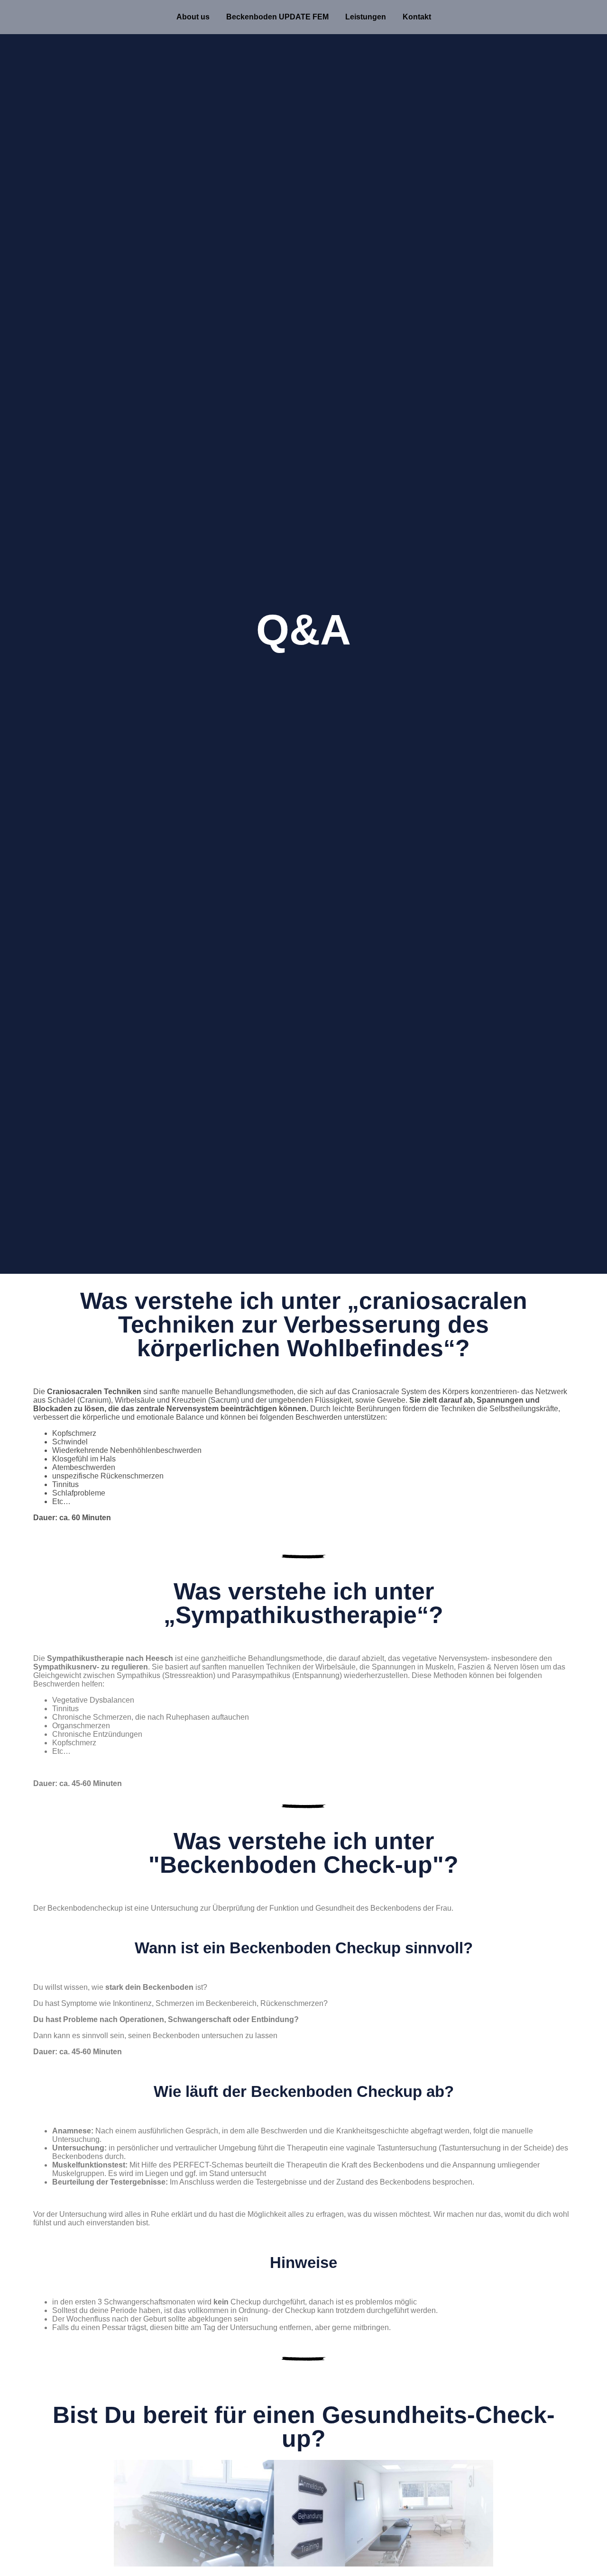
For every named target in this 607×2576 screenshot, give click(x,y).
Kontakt (417, 17)
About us (193, 17)
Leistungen (366, 17)
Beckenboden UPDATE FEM (277, 17)
